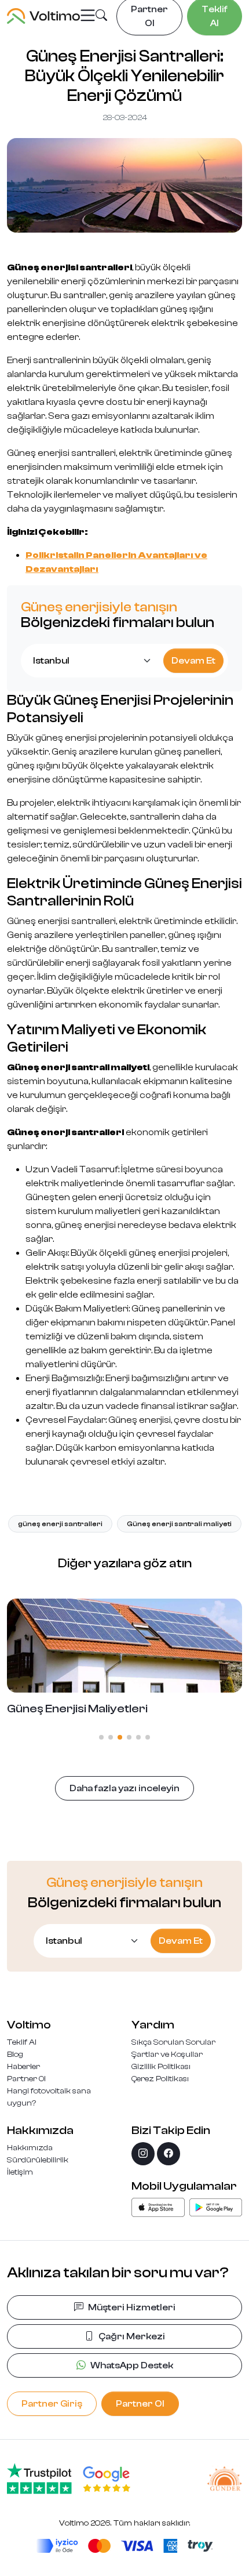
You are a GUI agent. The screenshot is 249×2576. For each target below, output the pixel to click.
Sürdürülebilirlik (38, 2160)
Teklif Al (22, 2042)
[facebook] (169, 2154)
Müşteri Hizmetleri (132, 2307)
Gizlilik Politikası (161, 2067)
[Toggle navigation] (88, 16)
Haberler (23, 2067)
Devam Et (193, 661)
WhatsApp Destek (132, 2365)
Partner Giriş (52, 2404)
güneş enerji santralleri (60, 1524)
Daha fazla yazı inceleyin (124, 1788)
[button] (101, 17)
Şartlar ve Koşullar (167, 2055)
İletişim (20, 2172)
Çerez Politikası (160, 2079)
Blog (15, 2055)
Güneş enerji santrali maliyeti (179, 1524)
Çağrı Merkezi (132, 2336)
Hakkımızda (30, 2148)
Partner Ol (26, 2079)
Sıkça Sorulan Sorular (173, 2042)
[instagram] (143, 2154)
